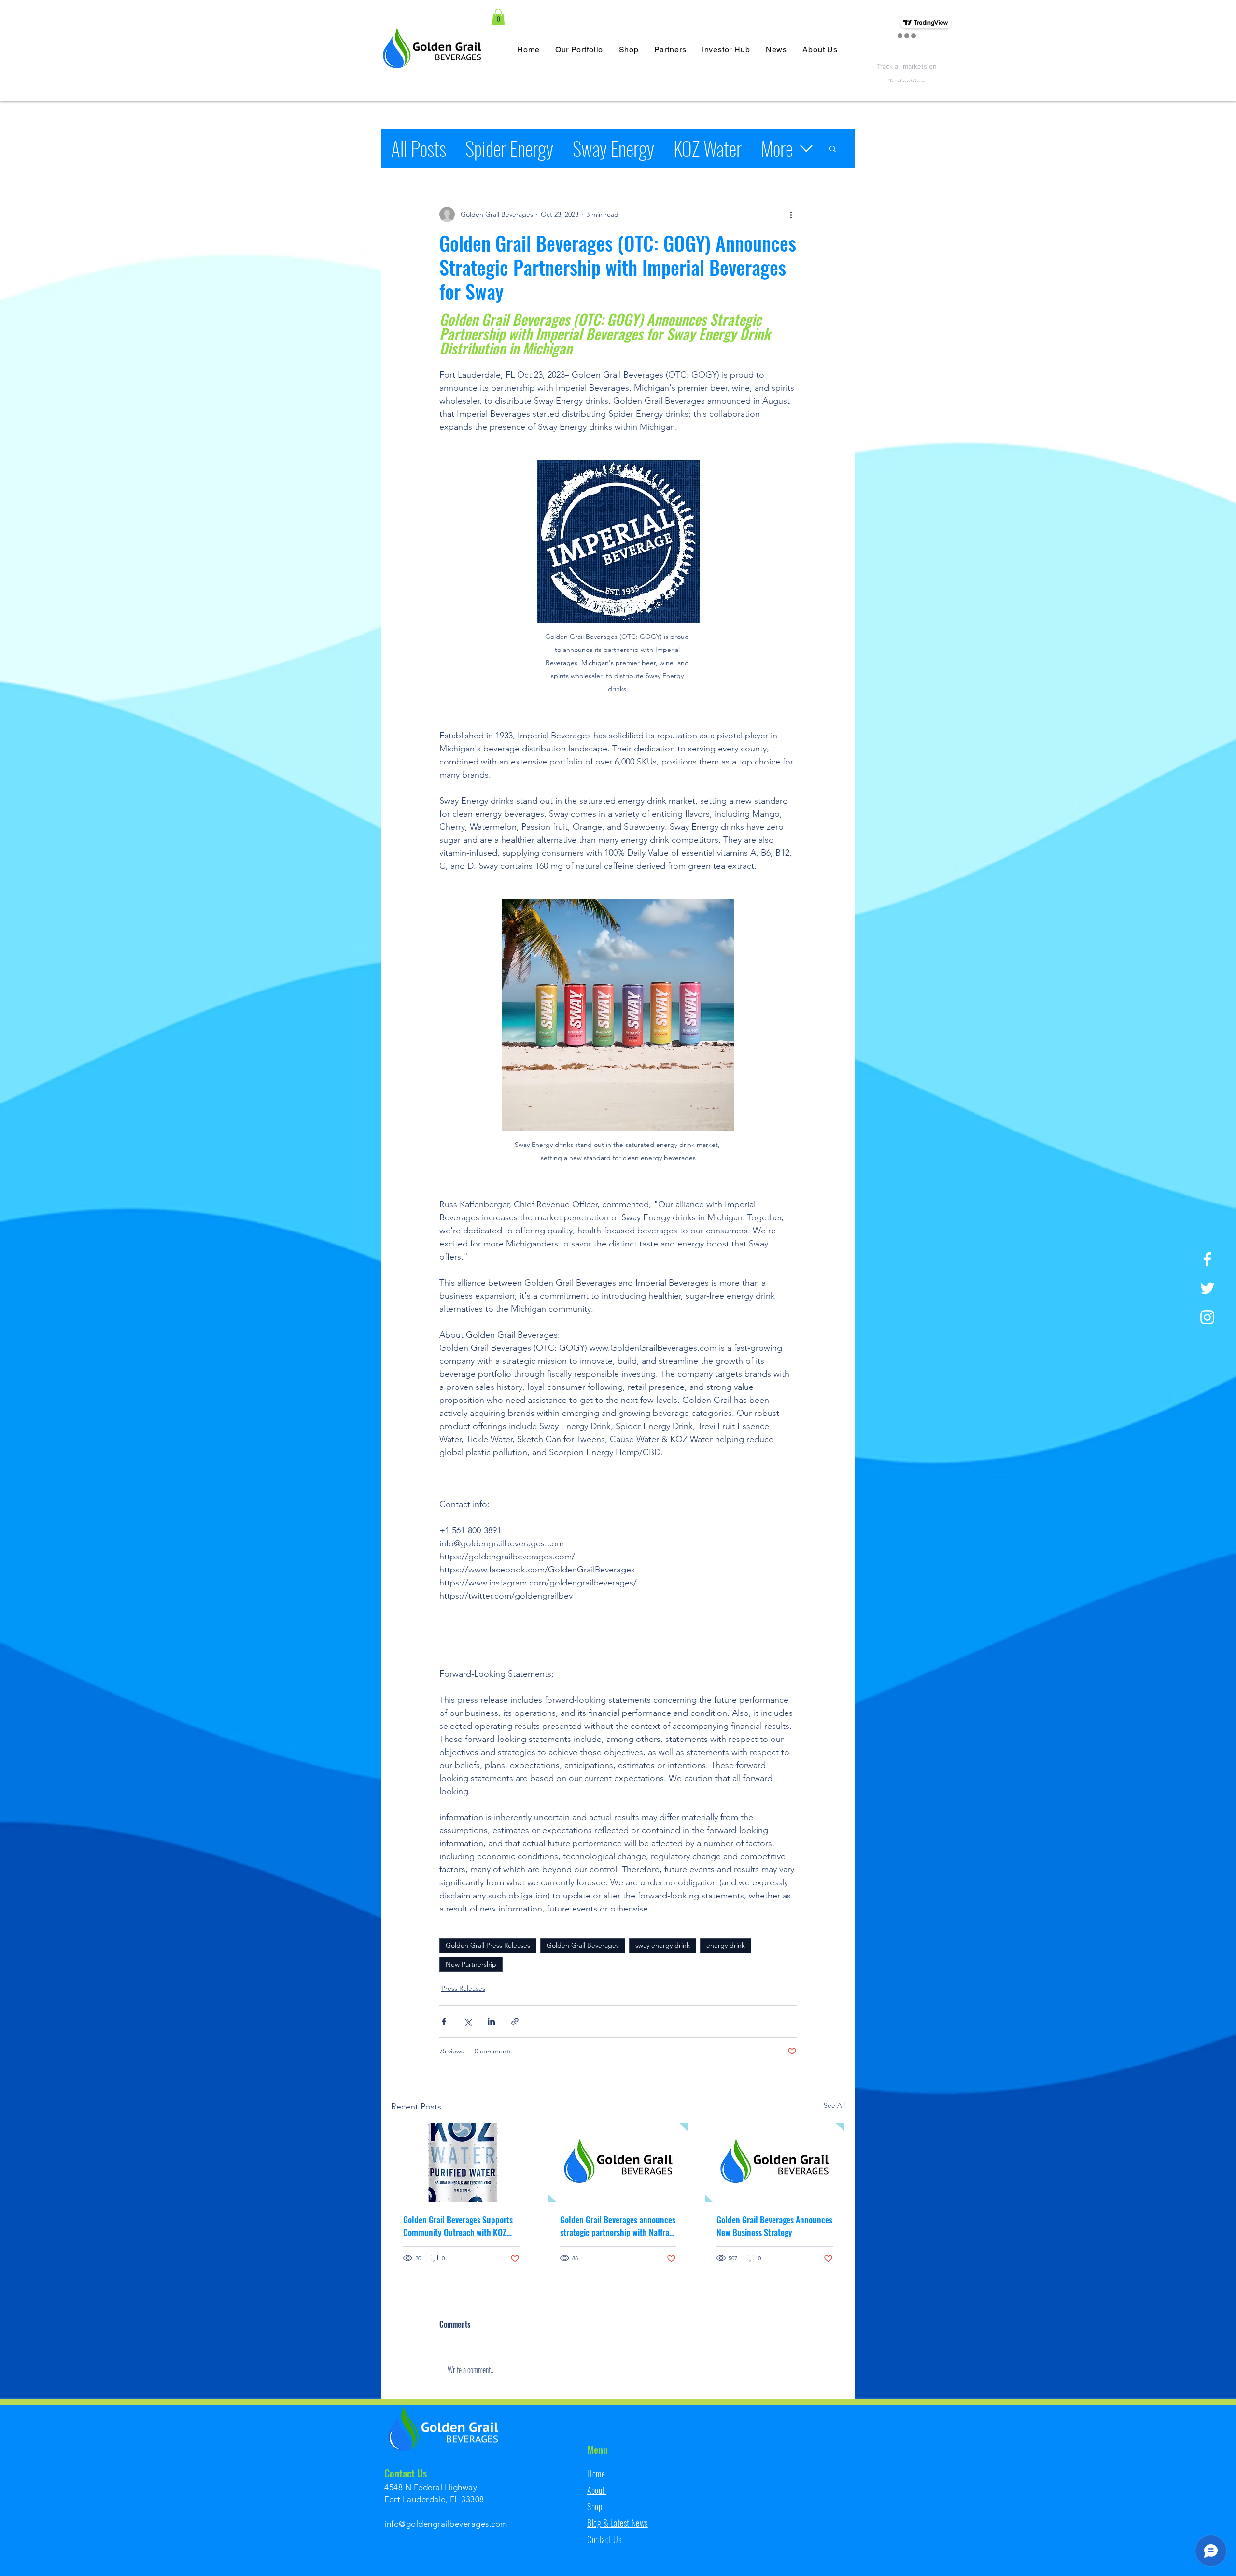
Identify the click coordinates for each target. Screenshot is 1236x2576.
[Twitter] (1207, 1288)
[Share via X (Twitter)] (468, 2021)
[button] (498, 17)
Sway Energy (613, 148)
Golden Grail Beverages (583, 1945)
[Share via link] (515, 2021)
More (777, 148)
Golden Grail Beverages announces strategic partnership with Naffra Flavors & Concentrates (618, 2226)
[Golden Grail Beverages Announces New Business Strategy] (775, 2163)
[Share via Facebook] (444, 2021)
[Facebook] (1207, 1259)
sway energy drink (663, 1945)
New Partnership (471, 1964)
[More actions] (791, 214)
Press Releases (463, 1988)
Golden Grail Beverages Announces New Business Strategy (774, 2226)
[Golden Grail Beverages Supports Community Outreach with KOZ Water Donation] (461, 2163)
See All (834, 2105)
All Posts (419, 148)
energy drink (726, 1945)
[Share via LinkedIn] (491, 2021)
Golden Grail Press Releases (488, 1945)
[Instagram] (1207, 1317)
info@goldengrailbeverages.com (446, 2524)
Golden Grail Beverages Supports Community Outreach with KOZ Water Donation (458, 2226)
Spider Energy (509, 148)
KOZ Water (708, 148)
